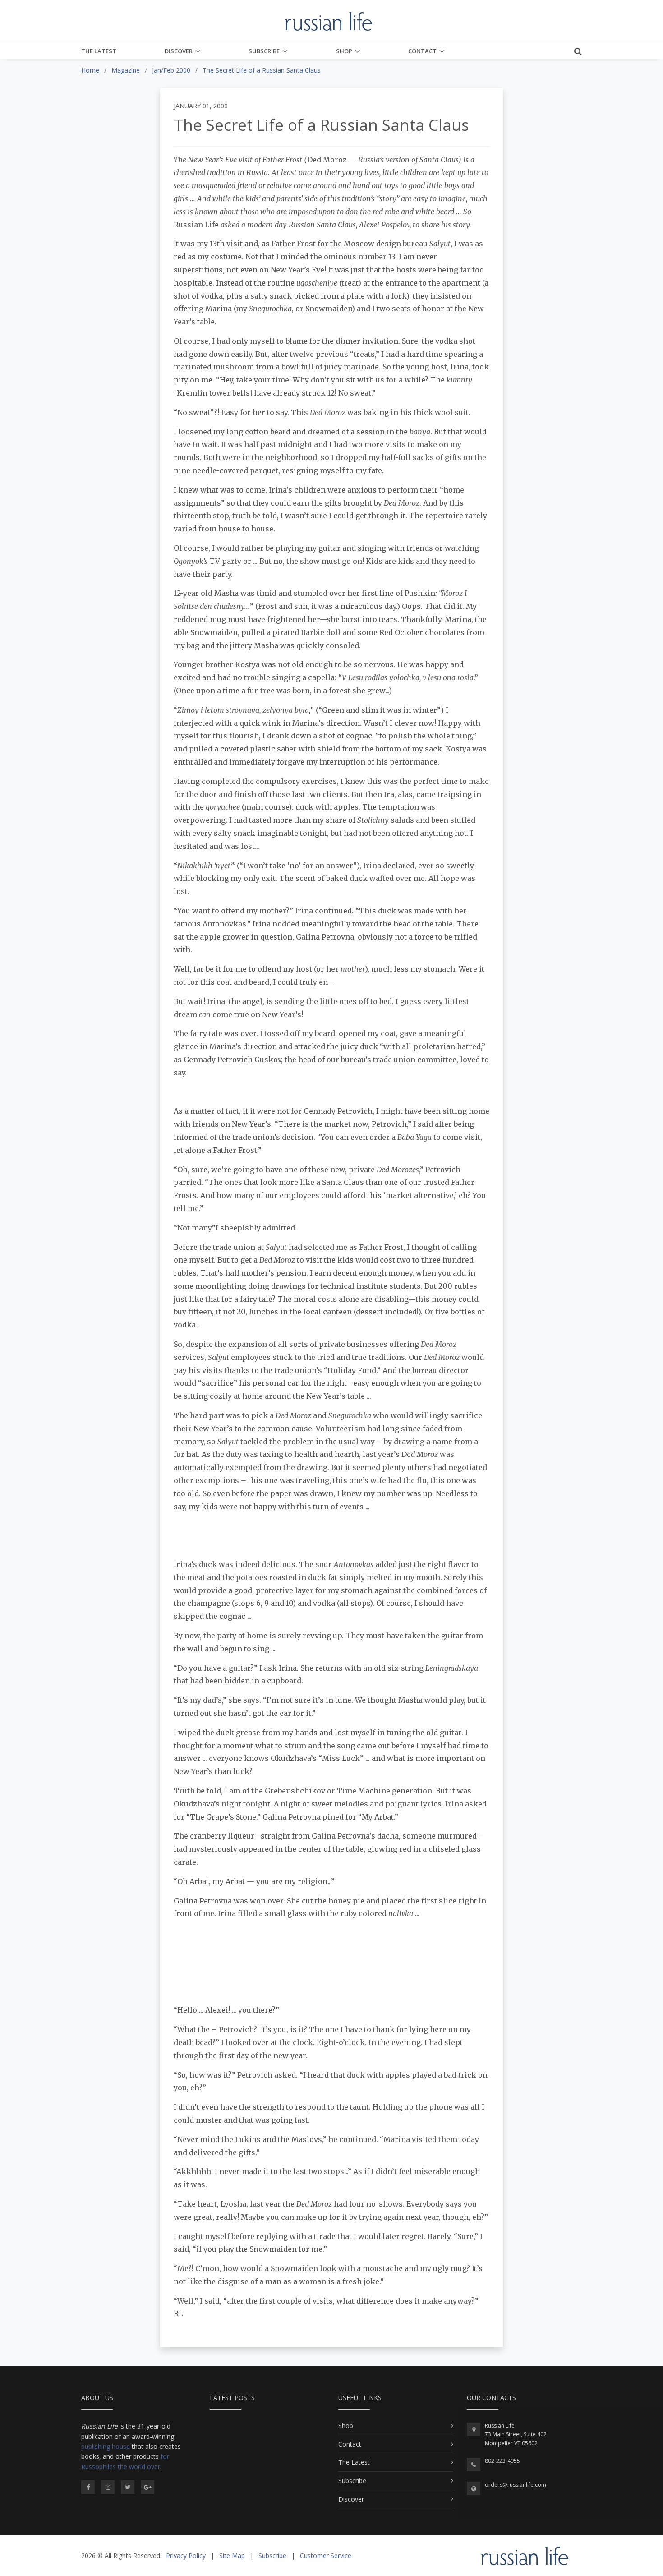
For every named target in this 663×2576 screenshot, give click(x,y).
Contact (422, 51)
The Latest (99, 51)
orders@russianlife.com (516, 2485)
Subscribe (264, 51)
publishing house (106, 2446)
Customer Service (326, 2555)
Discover (179, 51)
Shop (344, 51)
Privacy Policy (186, 2555)
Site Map (232, 2555)
